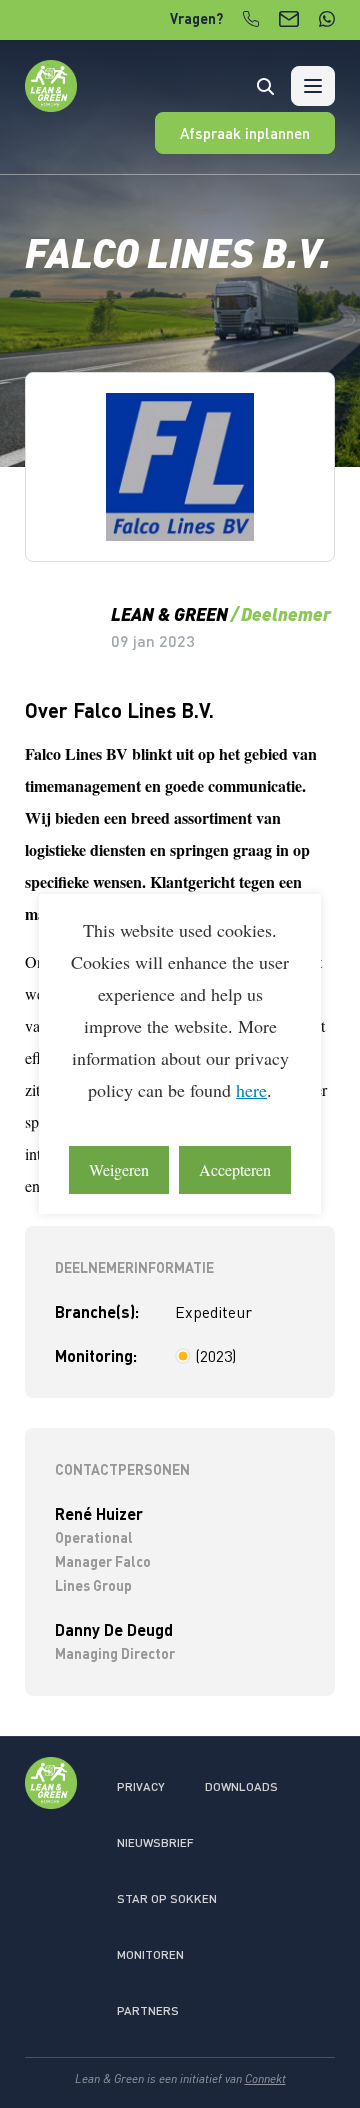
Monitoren (150, 1954)
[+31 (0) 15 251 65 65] (251, 19)
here (251, 1090)
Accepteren (235, 1169)
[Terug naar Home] (51, 105)
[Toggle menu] (313, 86)
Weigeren (119, 1169)
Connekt (265, 2078)
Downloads (241, 1786)
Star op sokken (167, 1898)
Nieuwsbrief (155, 1842)
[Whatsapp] (327, 19)
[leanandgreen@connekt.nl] (289, 19)
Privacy (141, 1786)
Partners (148, 2010)
